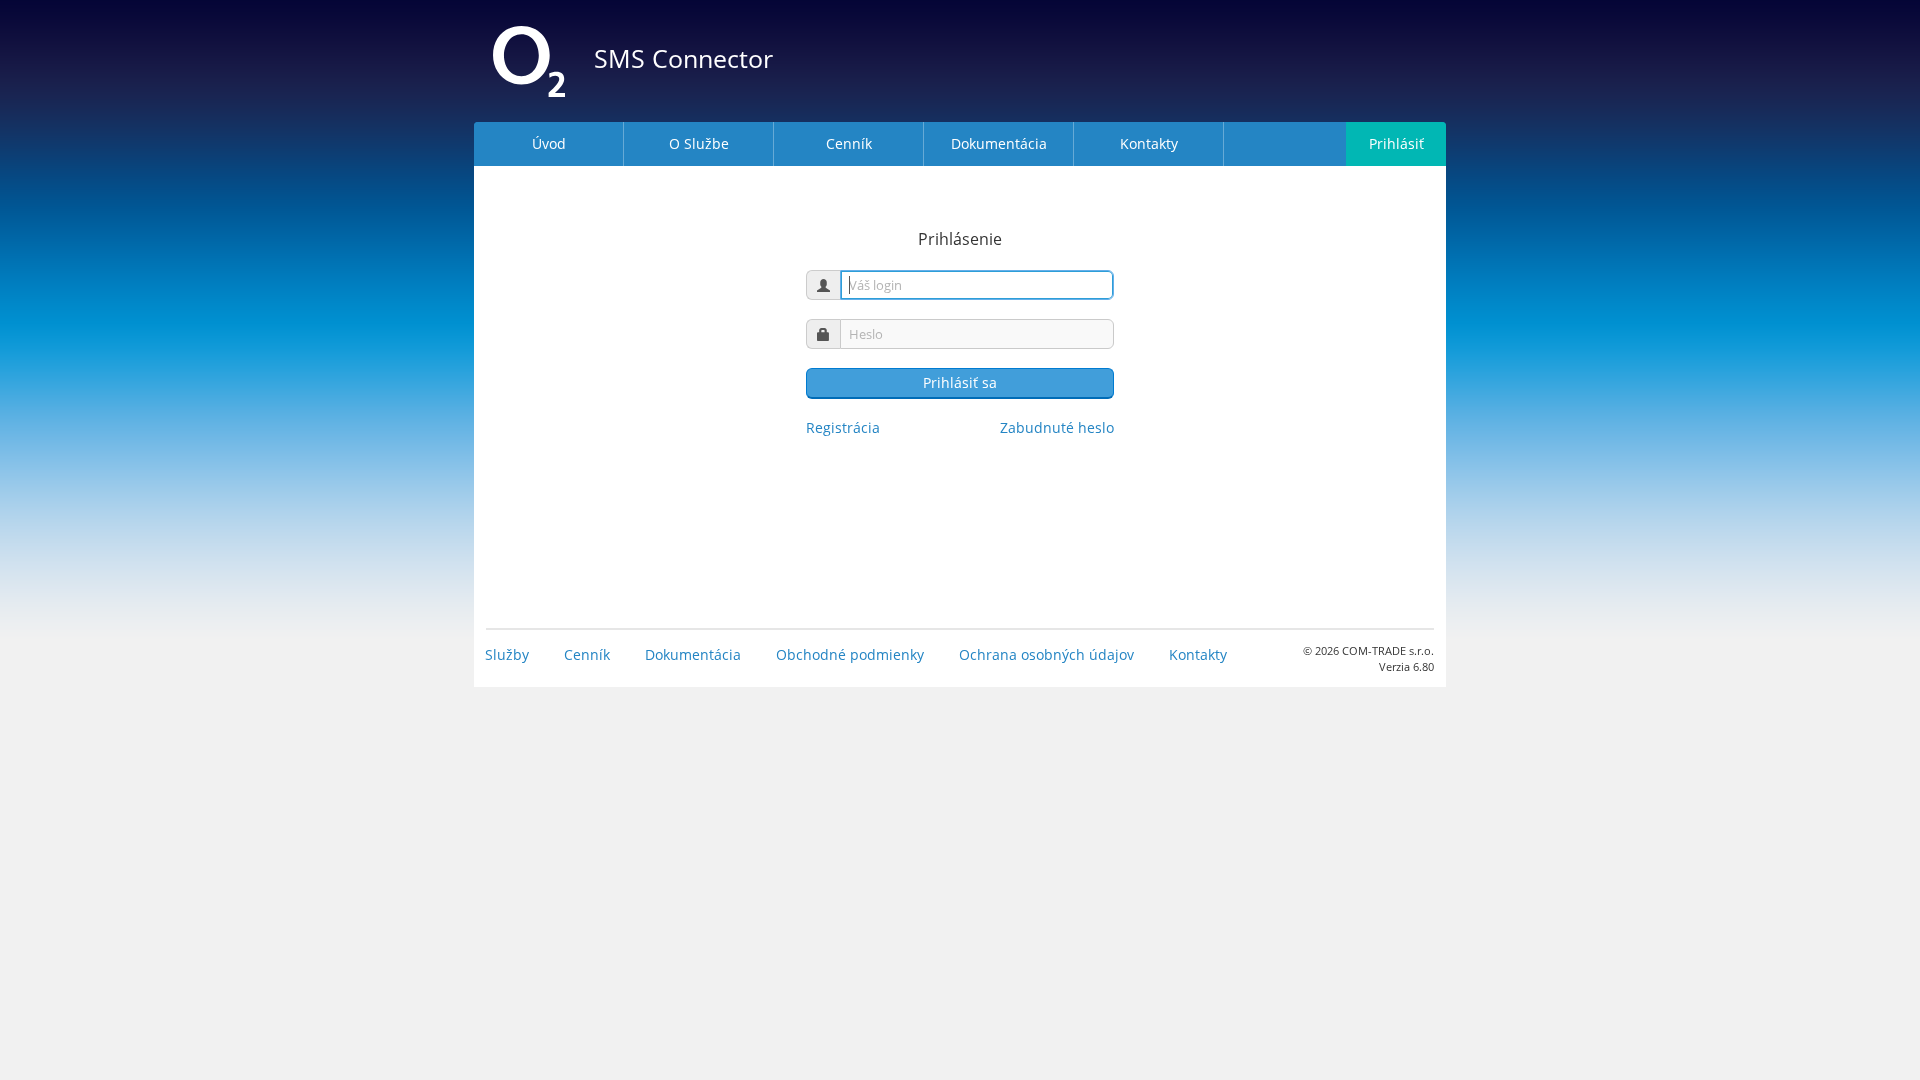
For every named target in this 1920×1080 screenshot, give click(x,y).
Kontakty (1198, 654)
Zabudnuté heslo (1057, 427)
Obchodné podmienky (850, 654)
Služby (507, 654)
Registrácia (843, 427)
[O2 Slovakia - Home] (529, 61)
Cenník (587, 654)
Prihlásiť (1396, 143)
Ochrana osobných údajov (1046, 654)
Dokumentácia (693, 654)
